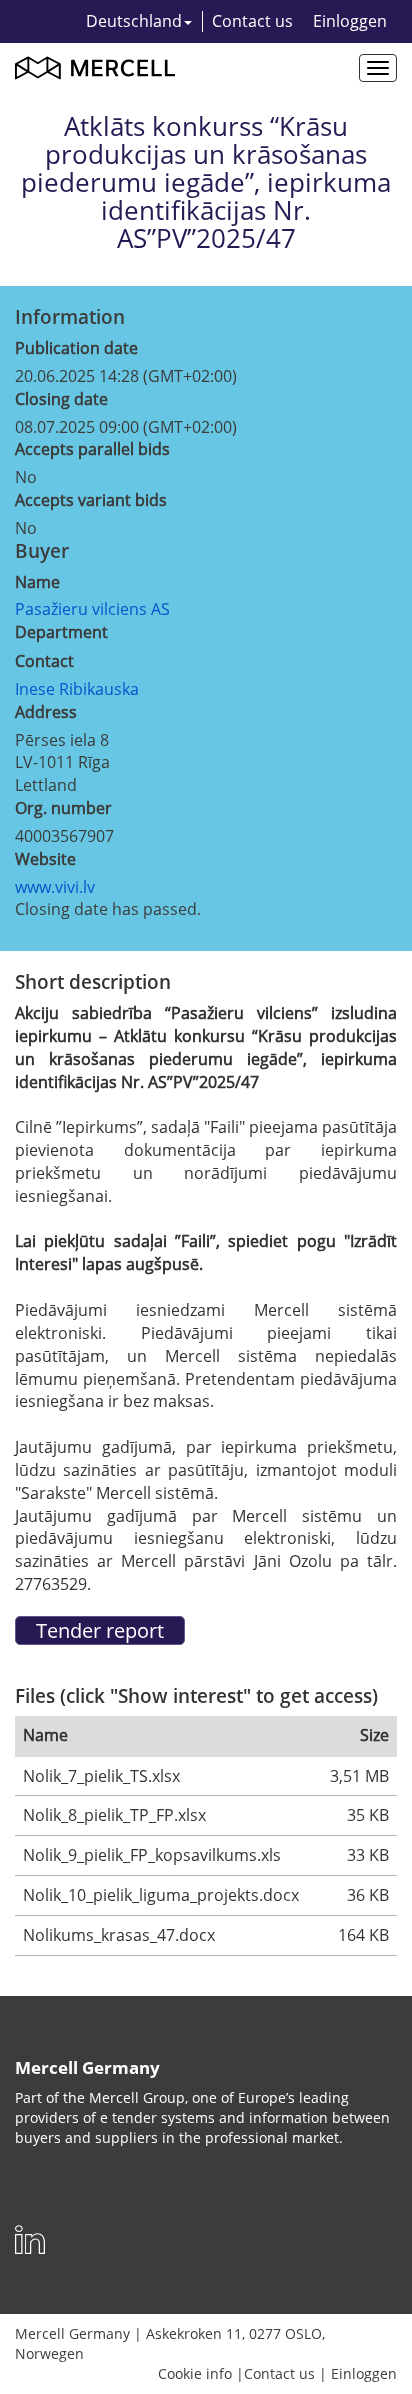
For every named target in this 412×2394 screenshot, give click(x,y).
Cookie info (195, 2373)
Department (61, 632)
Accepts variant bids (91, 500)
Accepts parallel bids (92, 449)
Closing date (61, 399)
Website (45, 859)
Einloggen (350, 21)
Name (37, 582)
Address (46, 712)
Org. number (63, 808)
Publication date (76, 348)
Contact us (252, 21)
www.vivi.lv (55, 887)
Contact (44, 661)
